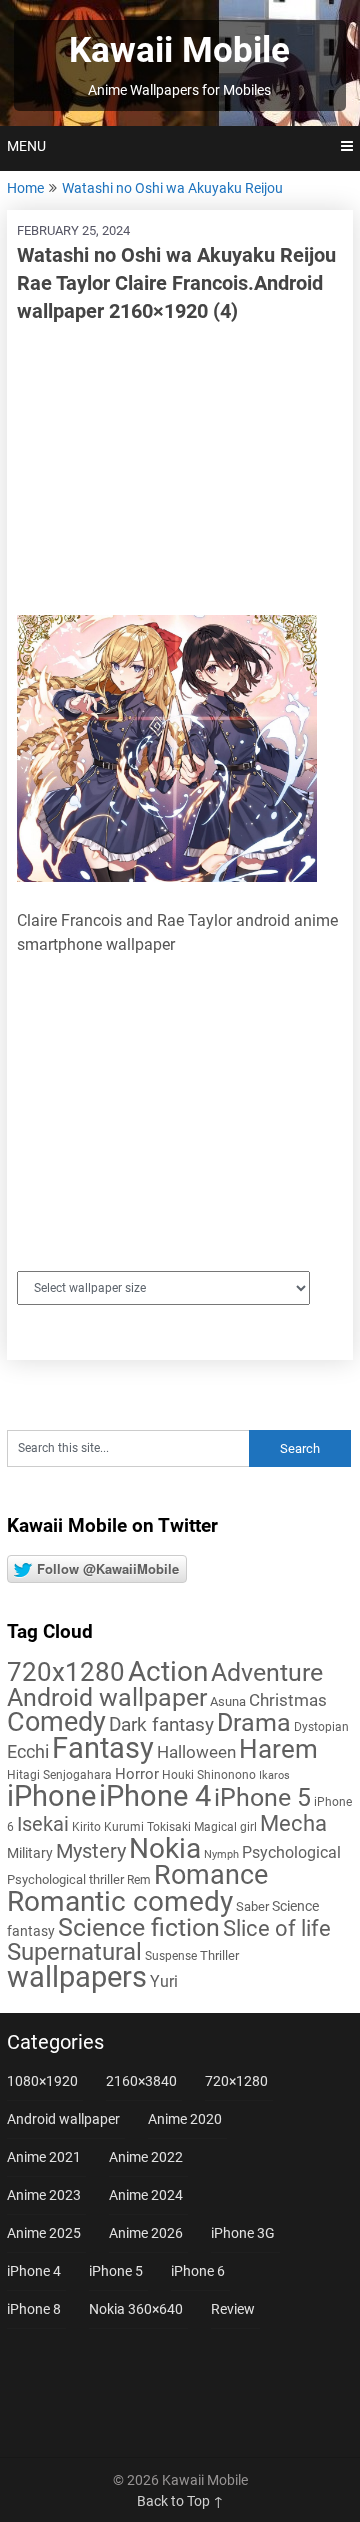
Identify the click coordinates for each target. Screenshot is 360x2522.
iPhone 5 (262, 1797)
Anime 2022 (146, 2157)
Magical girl (225, 1827)
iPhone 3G (243, 2233)
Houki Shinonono (209, 1775)
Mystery (91, 1851)
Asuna (228, 1701)
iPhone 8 (34, 2309)
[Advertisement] (180, 470)
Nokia (165, 1848)
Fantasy (103, 1748)
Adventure (267, 1672)
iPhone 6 (198, 2271)
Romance (211, 1875)
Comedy (56, 1722)
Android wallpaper (107, 1697)
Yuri (164, 1981)
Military (30, 1853)
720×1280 (236, 2081)
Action (168, 1671)
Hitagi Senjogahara (59, 1775)
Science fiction (139, 1927)
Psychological (291, 1852)
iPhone (51, 1796)
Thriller (219, 1955)
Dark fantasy (161, 1725)
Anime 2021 (44, 2157)
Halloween (196, 1752)
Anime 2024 (146, 2195)
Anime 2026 (146, 2233)
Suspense (171, 1956)
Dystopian (321, 1727)
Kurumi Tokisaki (147, 1827)
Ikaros (274, 1775)
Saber (252, 1906)
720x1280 (66, 1672)
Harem (278, 1748)
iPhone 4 (155, 1796)
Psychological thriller (65, 1879)
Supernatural (74, 1952)
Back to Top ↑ (180, 2501)
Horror (137, 1774)
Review (233, 2309)
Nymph (221, 1854)
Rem (139, 1880)
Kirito (86, 1827)
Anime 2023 (44, 2195)
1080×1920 (42, 2081)
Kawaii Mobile (179, 50)
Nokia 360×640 (136, 2309)
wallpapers (77, 1977)
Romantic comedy (120, 1901)
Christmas (288, 1700)
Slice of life (277, 1928)
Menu (26, 146)
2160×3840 (141, 2081)
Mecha (293, 1823)
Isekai (43, 1824)
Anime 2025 (44, 2233)
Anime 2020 (185, 2119)
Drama (254, 1722)
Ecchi (28, 1751)
